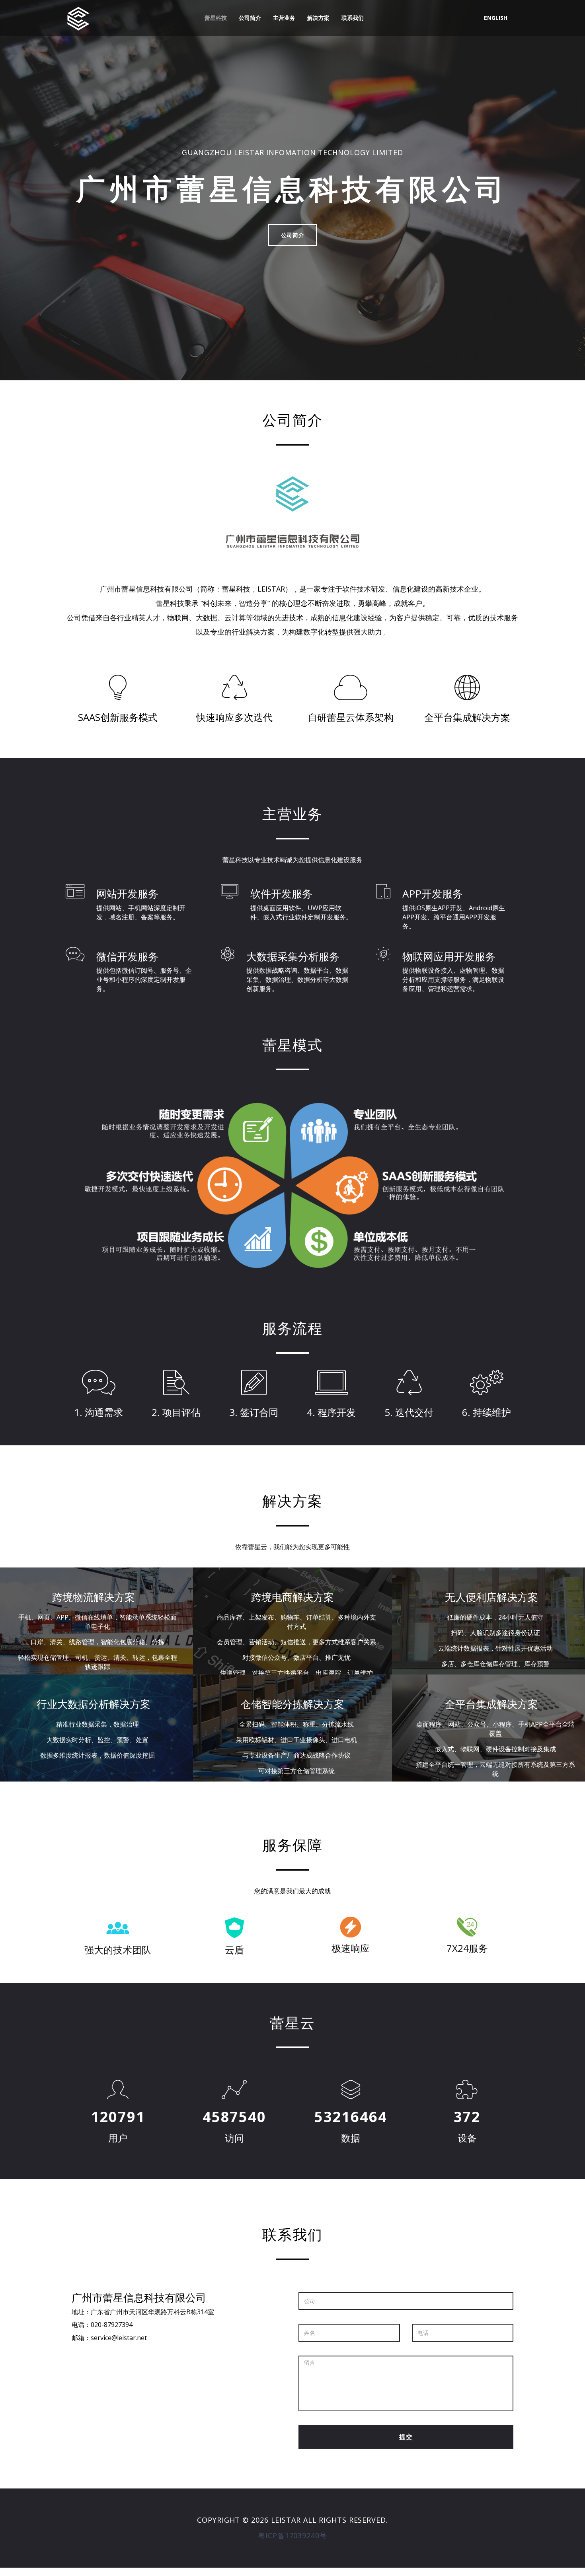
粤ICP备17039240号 (292, 2535)
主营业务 (284, 18)
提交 (406, 2437)
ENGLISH (496, 18)
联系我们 (353, 18)
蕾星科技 (216, 18)
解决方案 (318, 18)
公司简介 (250, 18)
